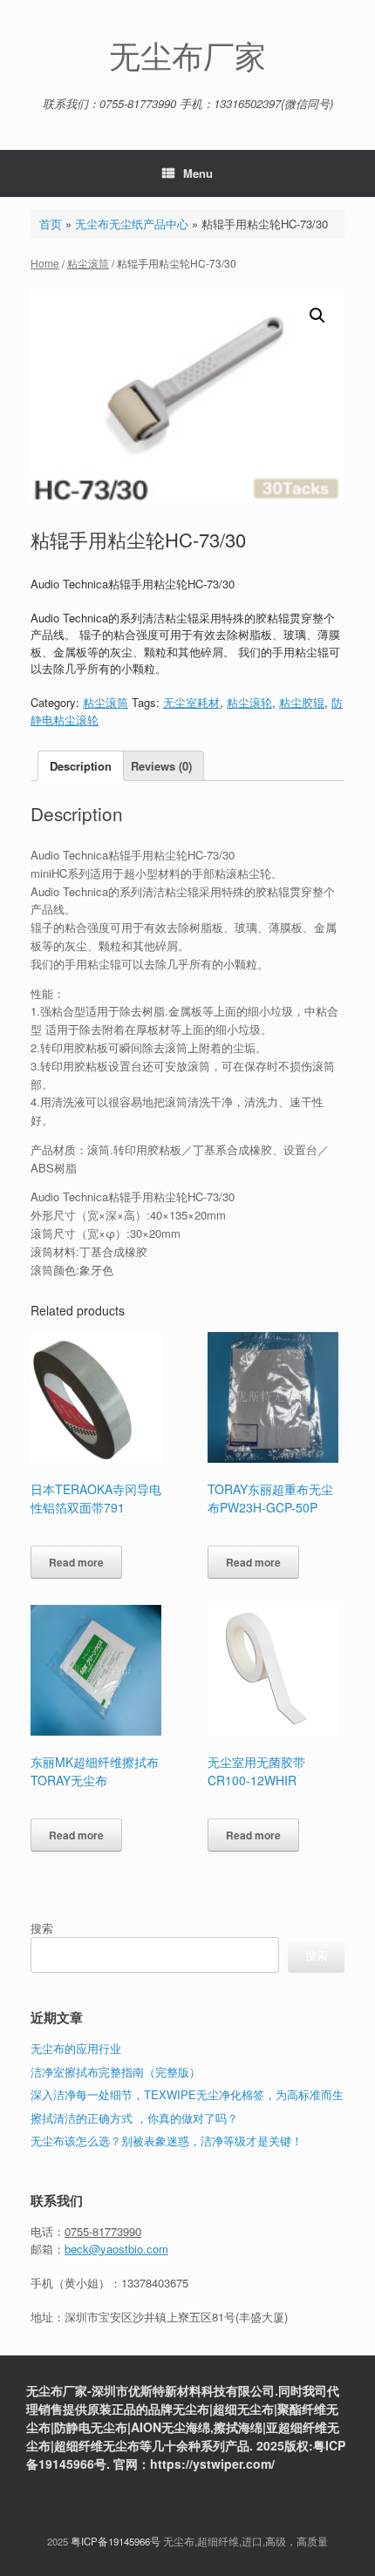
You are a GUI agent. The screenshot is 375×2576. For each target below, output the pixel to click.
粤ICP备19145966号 (116, 2541)
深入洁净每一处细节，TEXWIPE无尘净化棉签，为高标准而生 (187, 2094)
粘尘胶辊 (302, 702)
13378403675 (155, 2283)
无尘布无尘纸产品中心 (132, 224)
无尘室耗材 (191, 702)
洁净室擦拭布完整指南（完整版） (116, 2072)
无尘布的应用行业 (76, 2048)
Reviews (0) (161, 766)
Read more (76, 1562)
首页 (51, 224)
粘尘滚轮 (249, 702)
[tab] (81, 766)
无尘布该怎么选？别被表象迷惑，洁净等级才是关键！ (167, 2141)
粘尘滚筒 (88, 263)
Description (81, 766)
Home (45, 263)
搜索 (42, 1928)
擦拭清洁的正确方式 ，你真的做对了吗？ (134, 2118)
